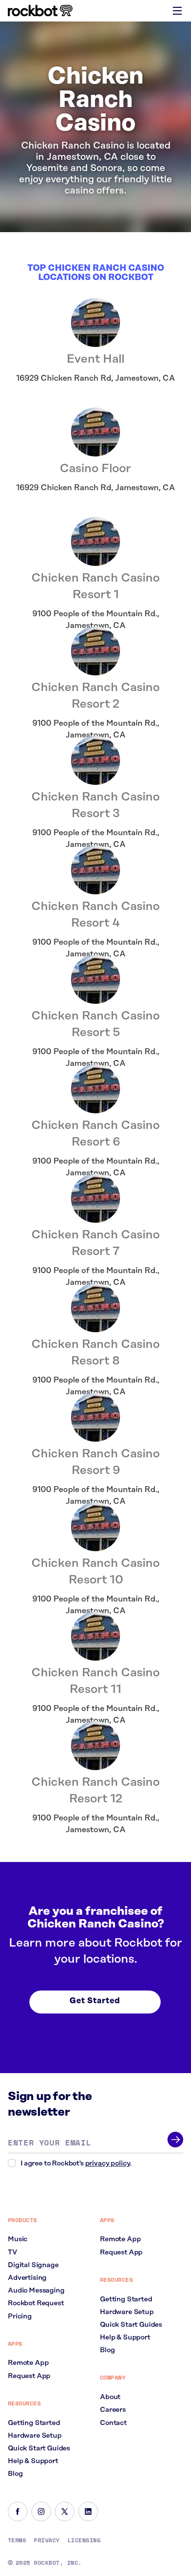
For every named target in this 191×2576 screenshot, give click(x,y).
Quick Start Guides (39, 2448)
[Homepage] (40, 11)
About (110, 2397)
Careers (113, 2410)
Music (18, 2239)
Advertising (27, 2278)
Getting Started (34, 2423)
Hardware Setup (35, 2436)
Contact (113, 2423)
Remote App (28, 2363)
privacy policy (108, 2164)
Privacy (47, 2540)
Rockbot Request (36, 2303)
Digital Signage (33, 2265)
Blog (15, 2474)
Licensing (84, 2540)
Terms (17, 2540)
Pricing (20, 2316)
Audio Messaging (36, 2291)
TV (12, 2252)
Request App (29, 2376)
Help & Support (33, 2461)
